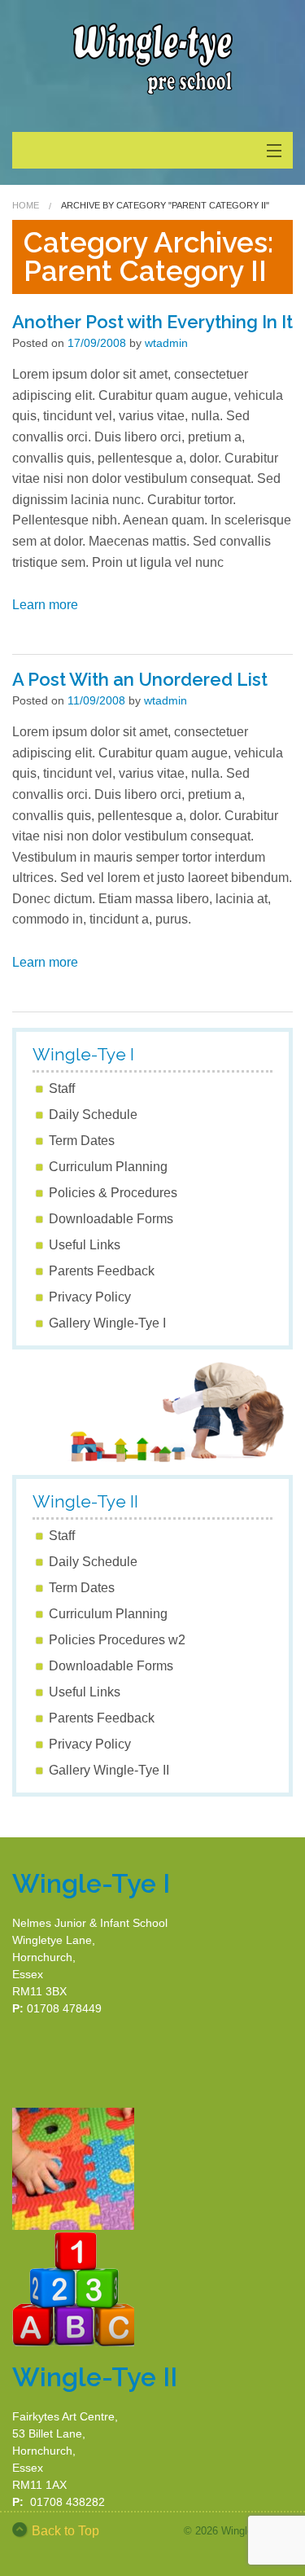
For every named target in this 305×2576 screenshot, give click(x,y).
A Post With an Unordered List (140, 679)
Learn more (45, 605)
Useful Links (85, 1245)
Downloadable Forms (111, 1219)
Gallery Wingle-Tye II (109, 1770)
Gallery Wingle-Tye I (107, 1323)
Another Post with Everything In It (152, 322)
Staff (62, 1088)
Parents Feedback (102, 1271)
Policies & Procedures (113, 1193)
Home (26, 205)
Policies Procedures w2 (117, 1640)
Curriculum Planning (108, 1167)
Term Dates (82, 1141)
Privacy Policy (90, 1297)
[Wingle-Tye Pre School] (152, 57)
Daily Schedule (93, 1115)
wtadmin (166, 343)
